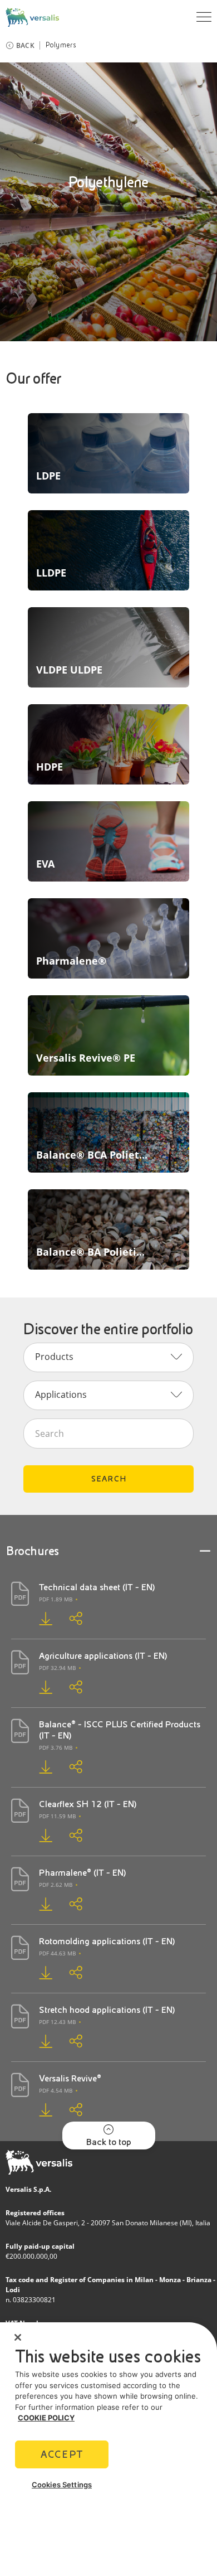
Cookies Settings (62, 2485)
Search (109, 1479)
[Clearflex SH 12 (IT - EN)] (37, 1835)
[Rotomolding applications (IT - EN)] (37, 1972)
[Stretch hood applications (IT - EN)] (37, 2041)
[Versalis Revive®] (37, 2110)
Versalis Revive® (70, 2078)
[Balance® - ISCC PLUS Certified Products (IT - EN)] (37, 1767)
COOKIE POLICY (46, 2418)
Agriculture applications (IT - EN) (103, 1656)
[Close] (18, 2337)
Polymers (61, 45)
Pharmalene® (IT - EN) (83, 1873)
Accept (62, 2454)
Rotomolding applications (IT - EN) (107, 1941)
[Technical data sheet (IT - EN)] (37, 1618)
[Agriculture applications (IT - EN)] (37, 1687)
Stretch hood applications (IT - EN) (107, 2010)
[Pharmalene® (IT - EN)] (37, 1904)
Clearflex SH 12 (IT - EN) (88, 1804)
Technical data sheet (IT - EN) (97, 1587)
